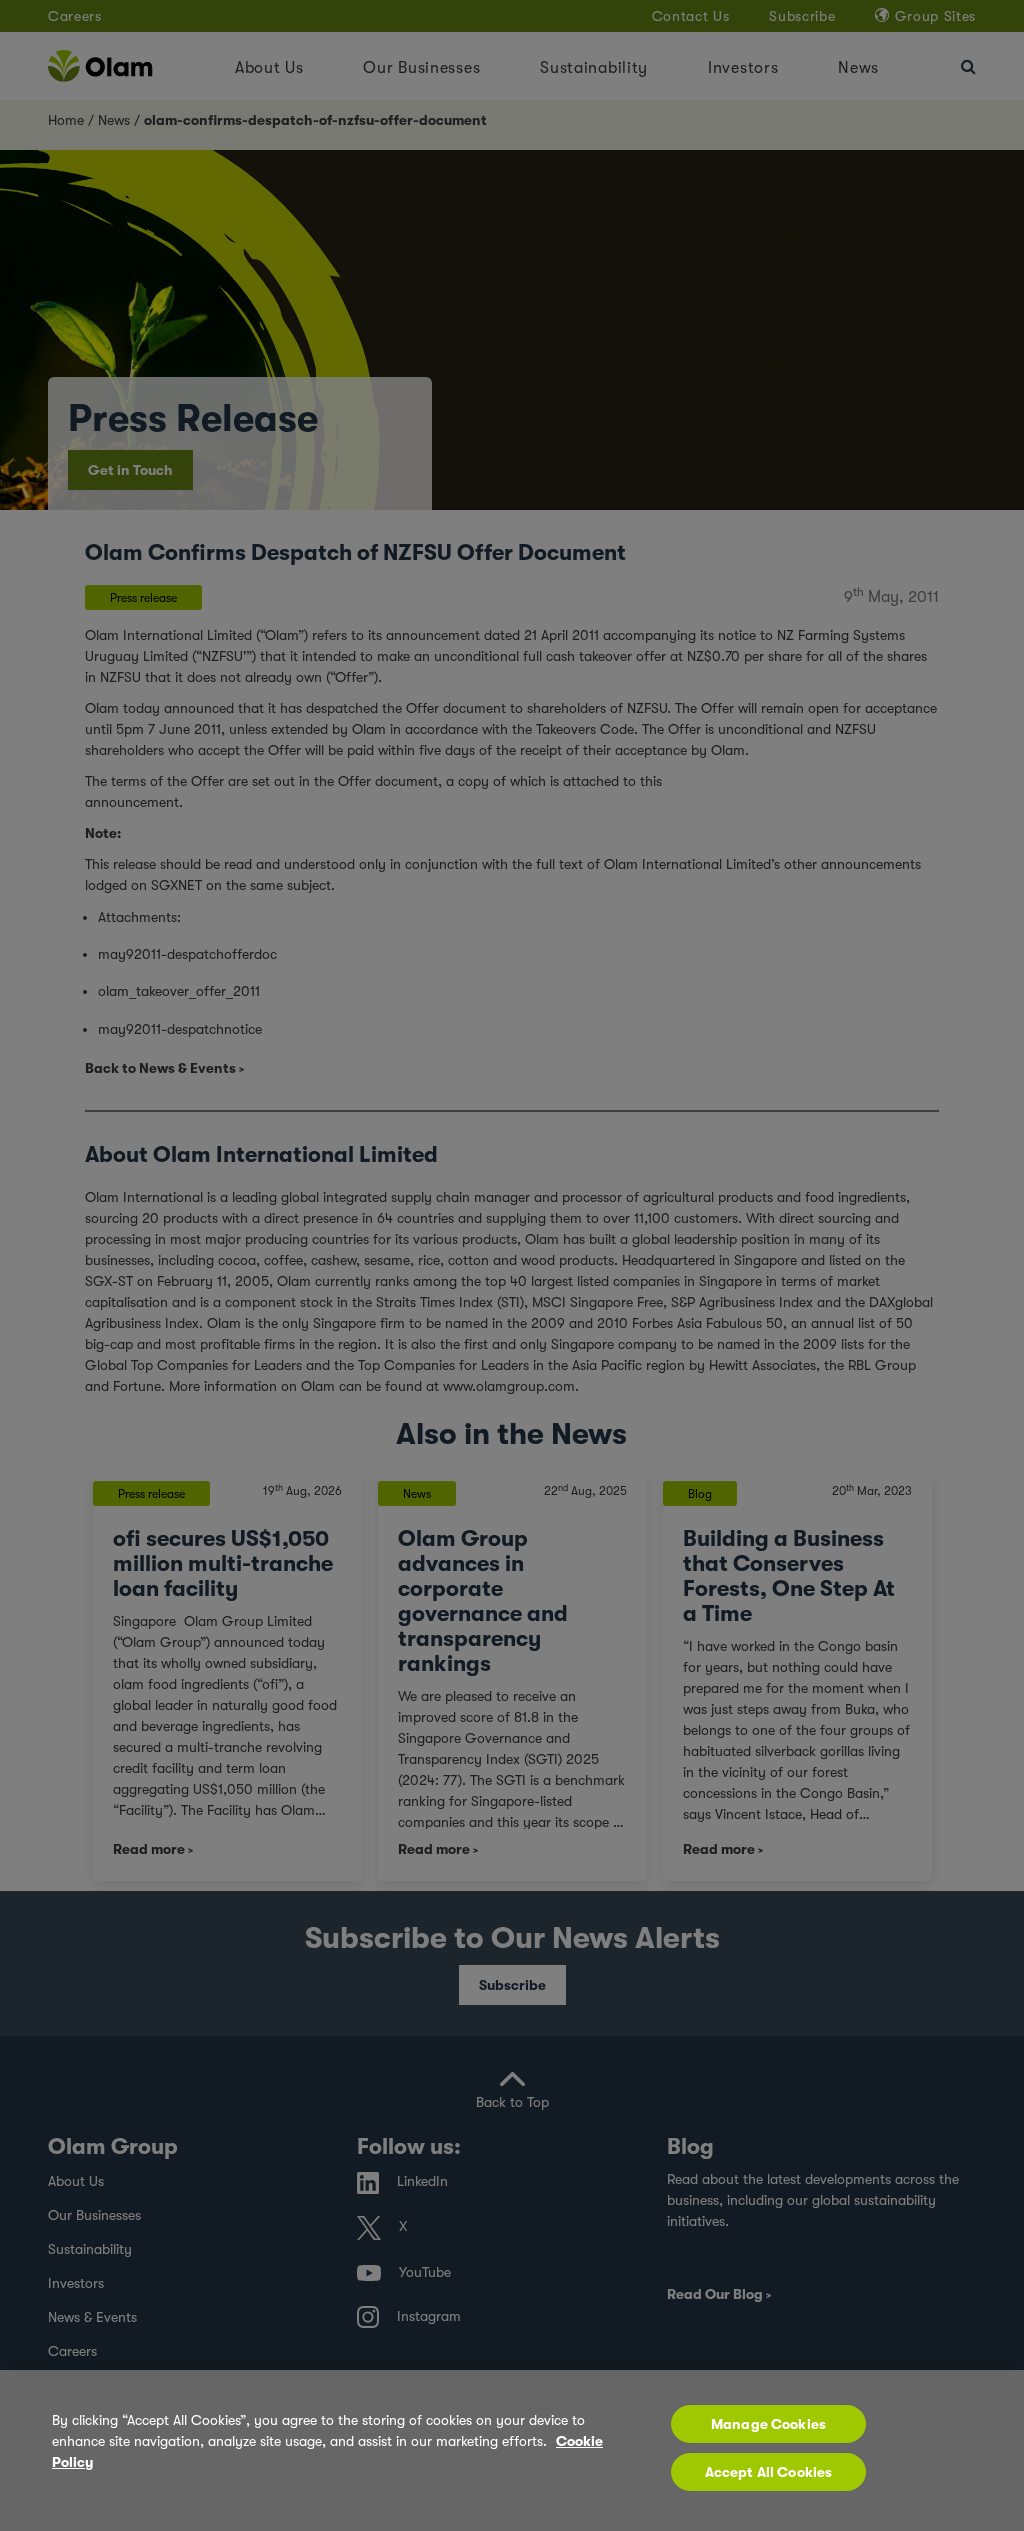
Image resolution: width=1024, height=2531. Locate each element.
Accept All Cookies (769, 2472)
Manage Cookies (768, 2424)
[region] (512, 2450)
